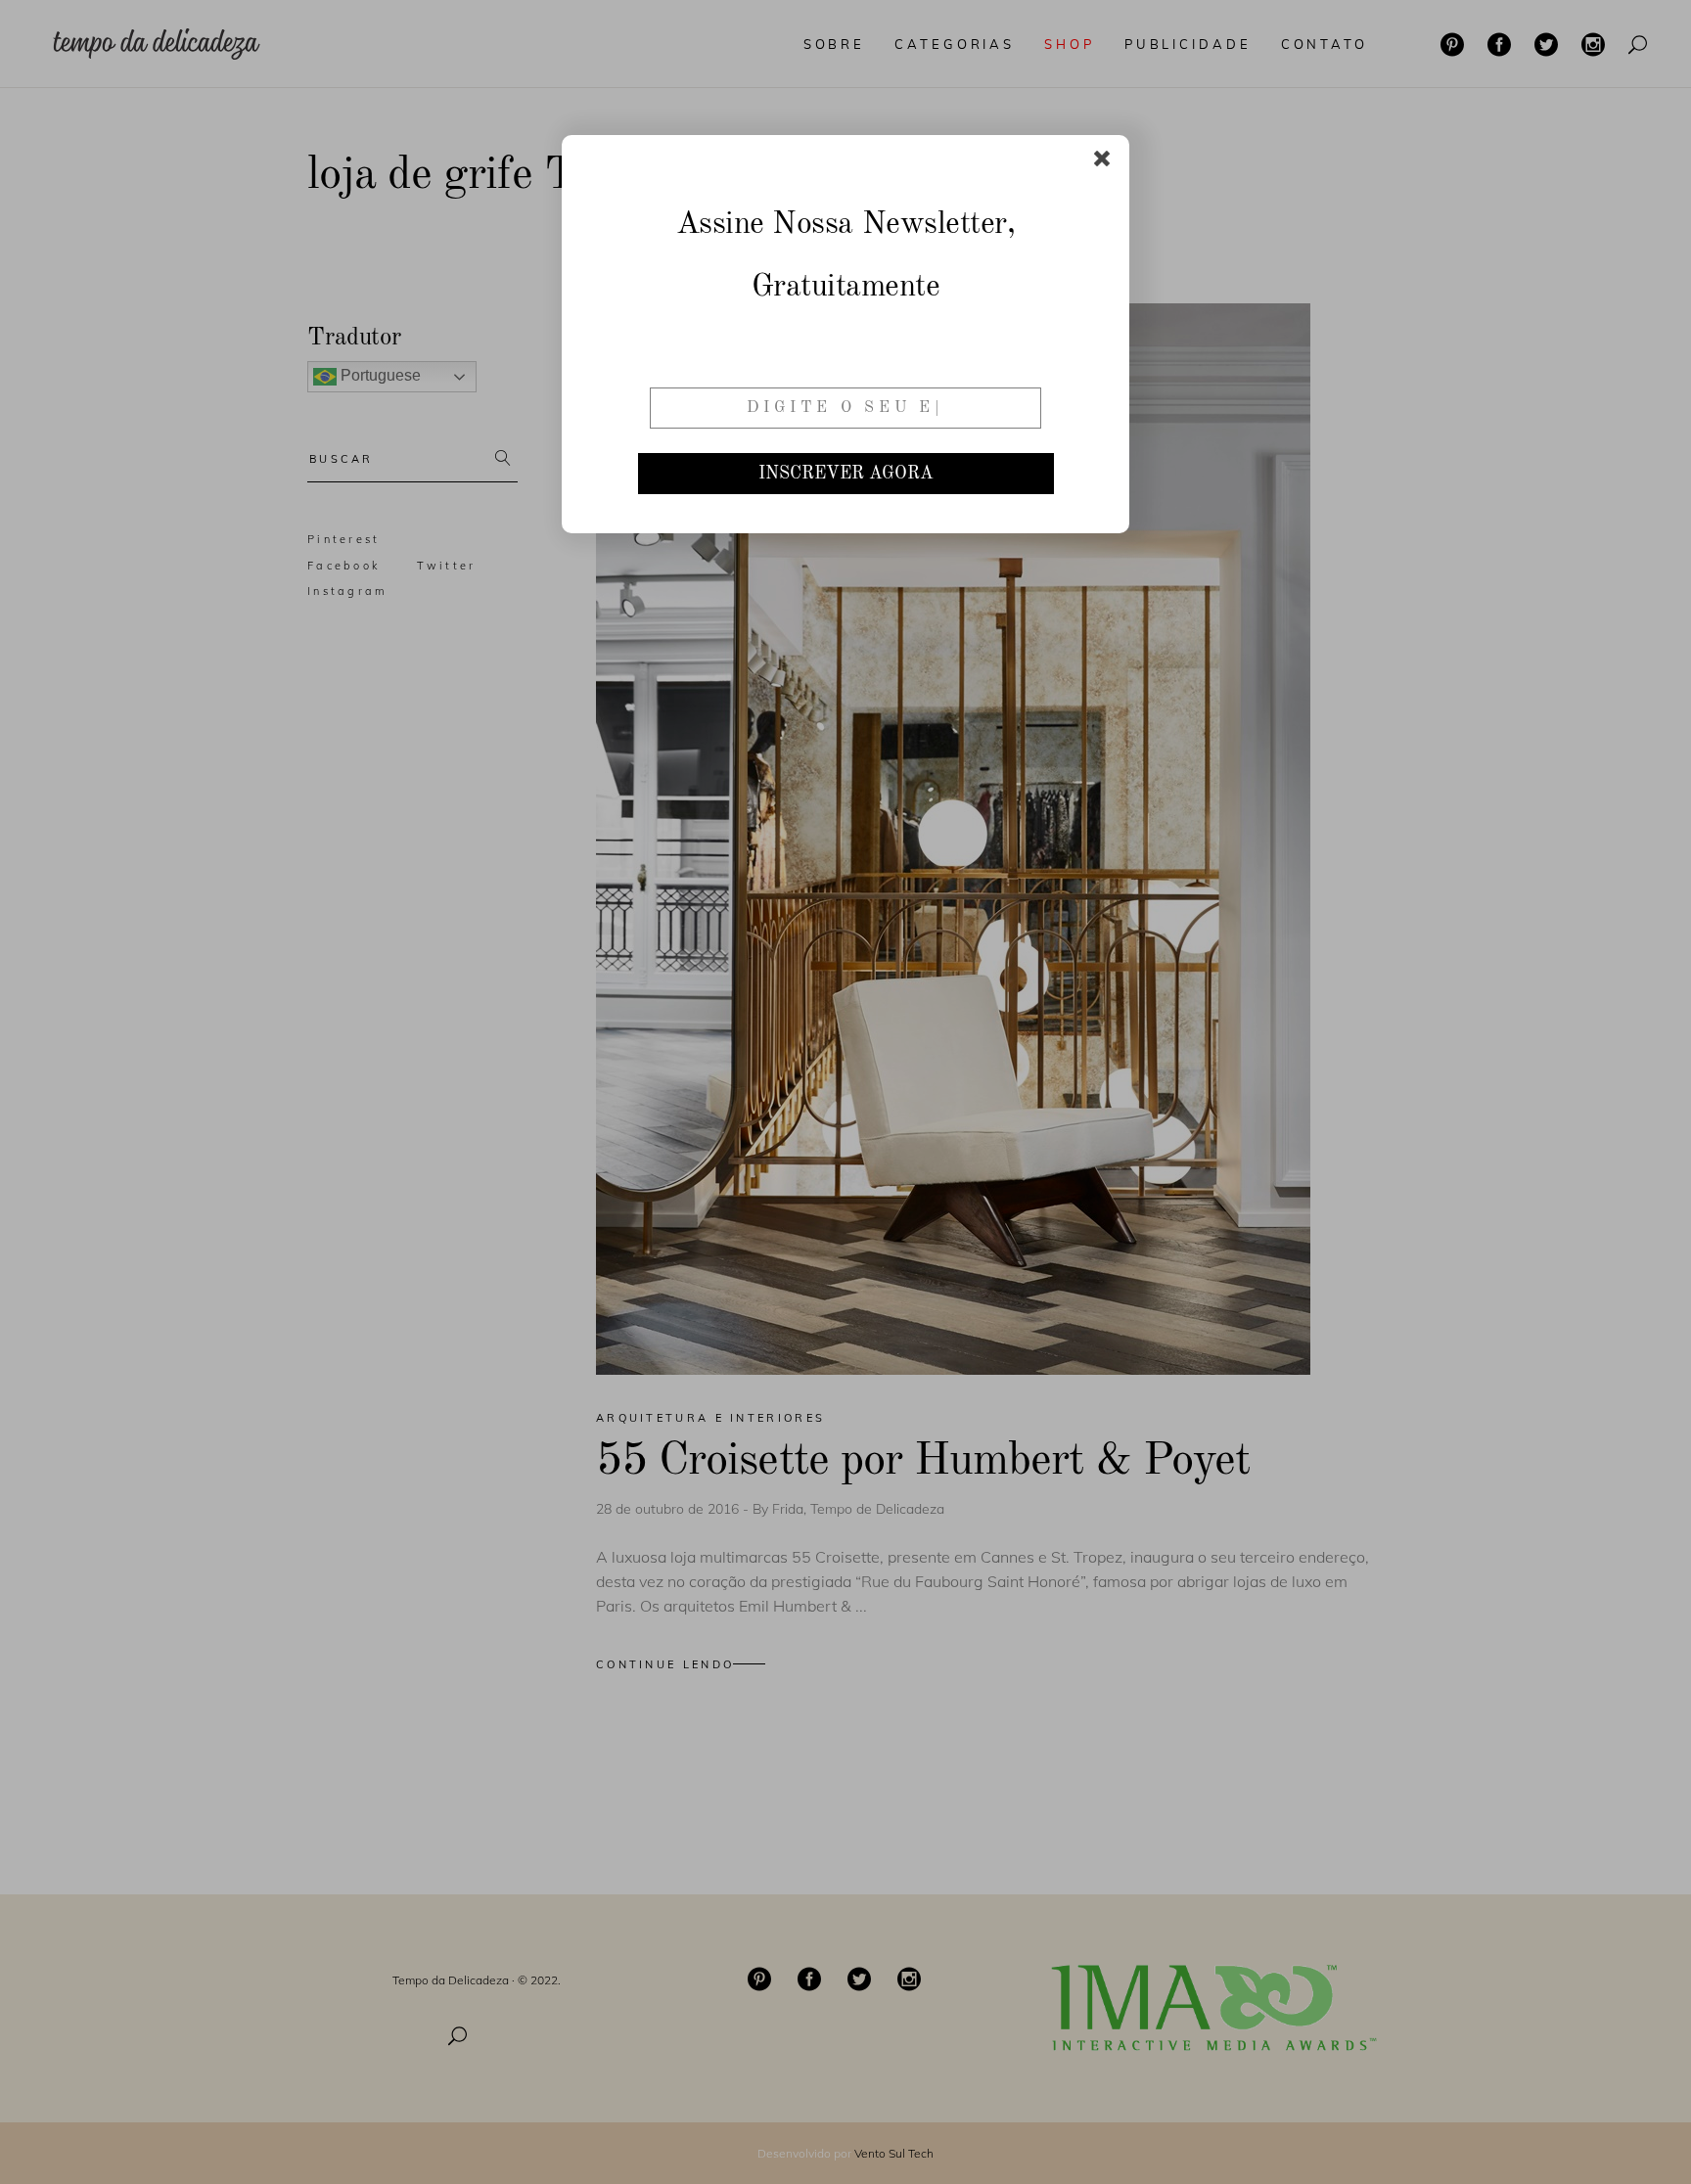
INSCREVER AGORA (846, 474)
